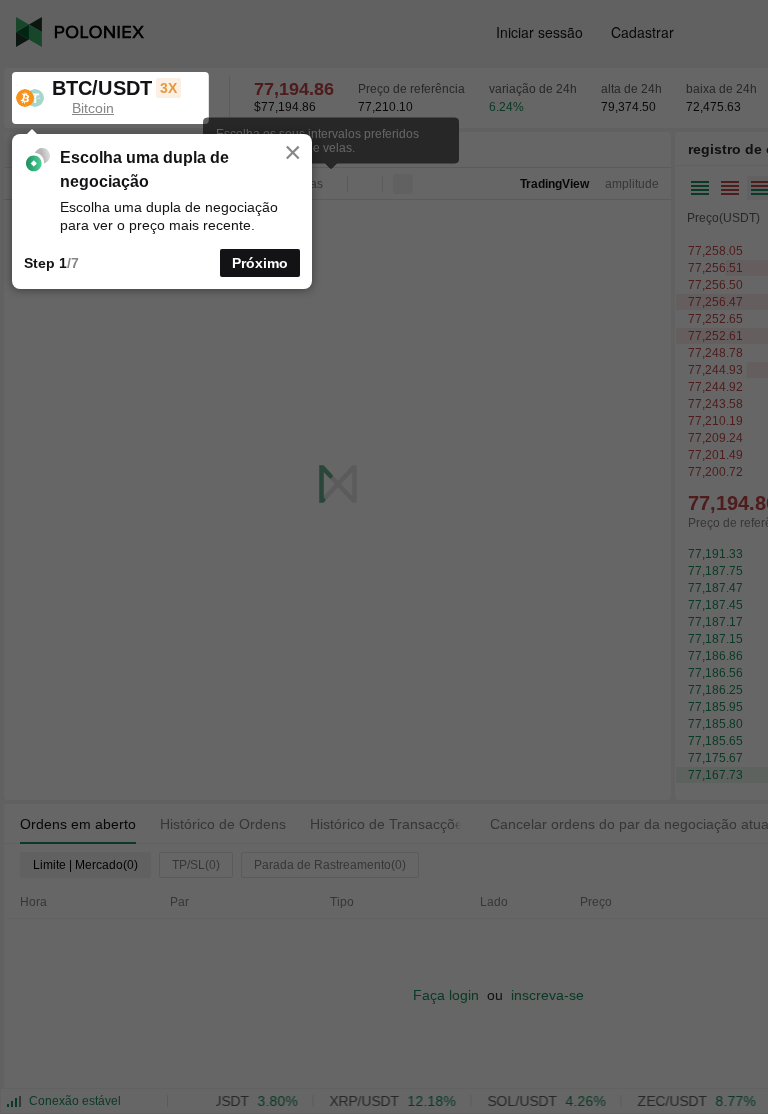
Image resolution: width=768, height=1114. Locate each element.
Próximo (260, 263)
